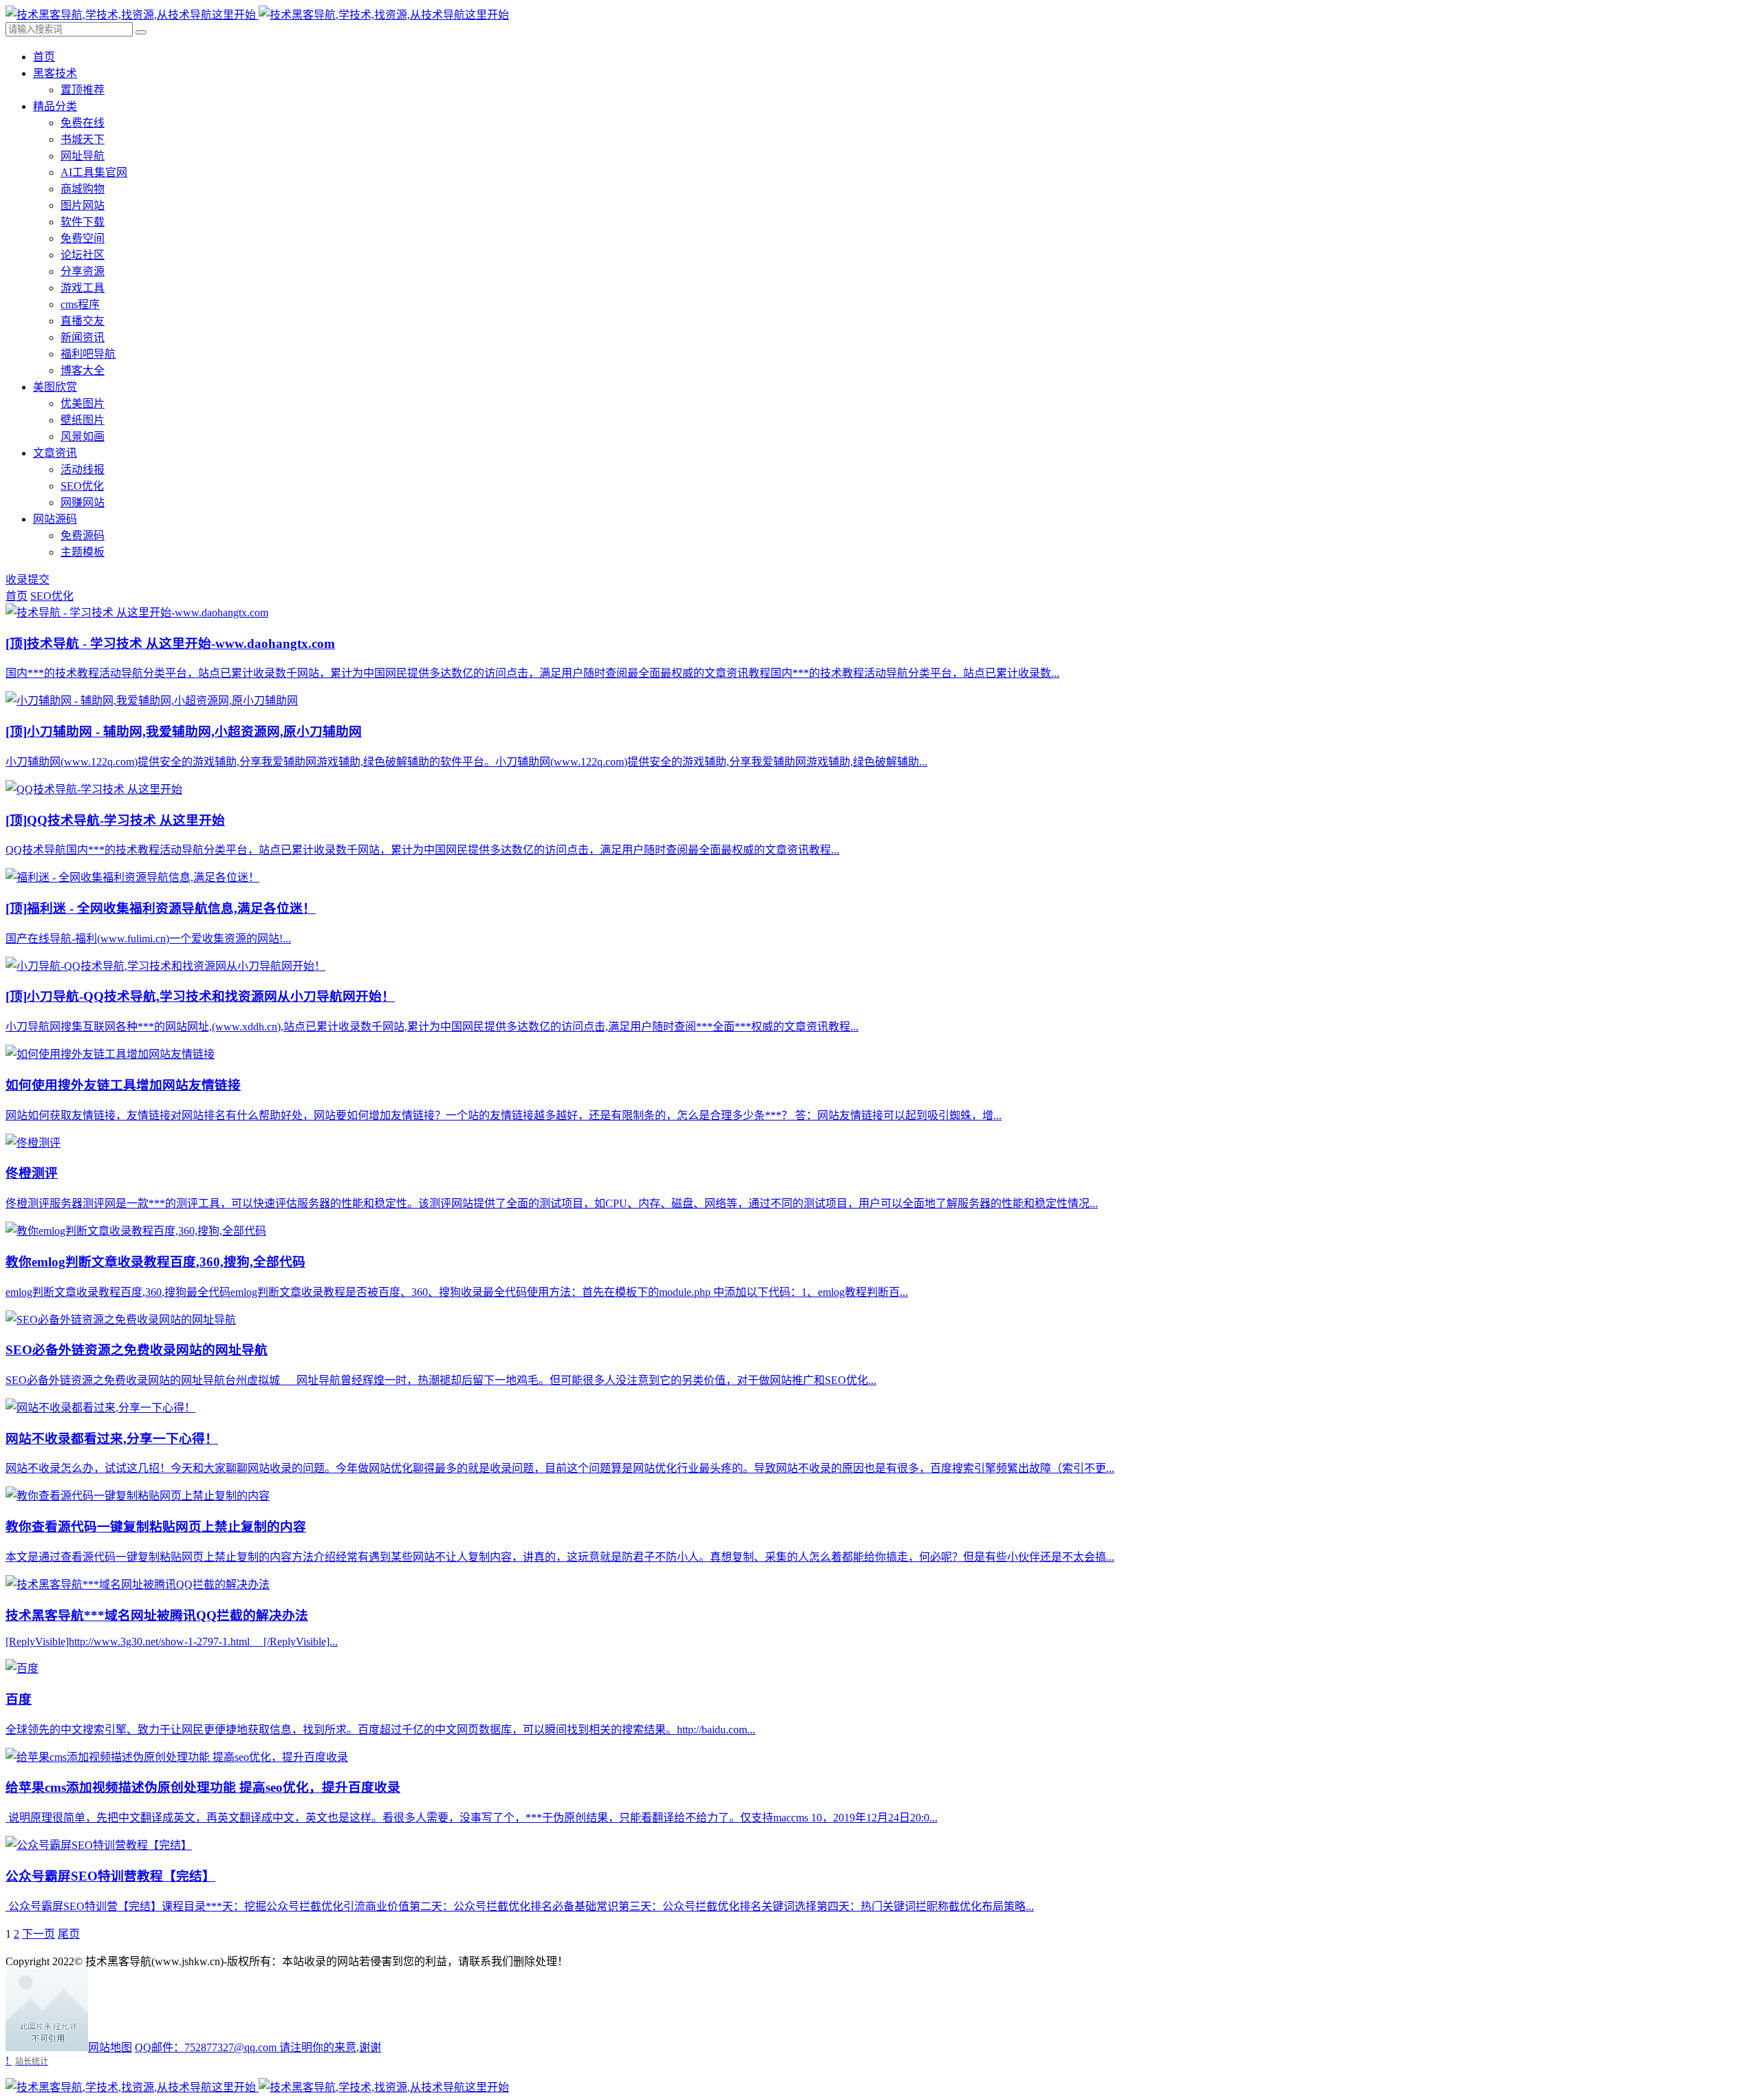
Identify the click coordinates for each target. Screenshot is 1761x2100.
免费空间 (83, 238)
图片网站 (83, 205)
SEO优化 (82, 486)
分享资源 (83, 271)
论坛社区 (83, 255)
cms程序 (80, 304)
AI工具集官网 (94, 172)
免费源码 (83, 535)
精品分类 (55, 106)
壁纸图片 (83, 420)
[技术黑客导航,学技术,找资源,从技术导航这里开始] (257, 15)
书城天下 (83, 139)
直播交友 (83, 321)
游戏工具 (83, 288)
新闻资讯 (83, 337)
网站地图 (110, 2047)
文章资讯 (55, 453)
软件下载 (83, 222)
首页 (44, 57)
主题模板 (83, 552)
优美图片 (83, 403)
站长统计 (32, 2061)
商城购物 (83, 189)
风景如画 (83, 436)
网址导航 (83, 156)
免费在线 (83, 123)
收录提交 (28, 580)
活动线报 (83, 469)
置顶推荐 (83, 90)
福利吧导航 (88, 354)
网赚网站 (83, 502)
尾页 (69, 1934)
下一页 (39, 1934)
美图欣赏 (55, 387)
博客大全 (83, 370)
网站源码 (55, 519)
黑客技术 (55, 73)
